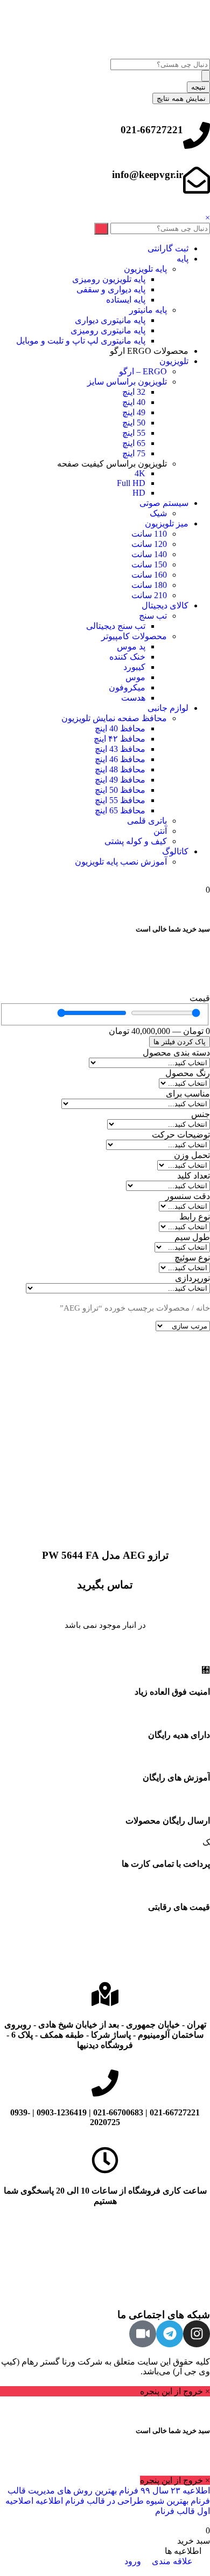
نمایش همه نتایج (181, 98)
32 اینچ (134, 392)
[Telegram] (170, 2334)
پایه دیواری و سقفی (111, 289)
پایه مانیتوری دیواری (110, 320)
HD (139, 493)
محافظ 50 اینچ (120, 790)
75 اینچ (134, 453)
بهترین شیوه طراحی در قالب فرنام (126, 2501)
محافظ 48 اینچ (120, 769)
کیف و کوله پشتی (136, 841)
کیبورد (134, 667)
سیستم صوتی (164, 503)
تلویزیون (174, 361)
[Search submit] (206, 76)
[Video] (143, 2334)
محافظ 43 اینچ (120, 749)
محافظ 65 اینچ (120, 810)
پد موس (131, 646)
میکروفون (127, 687)
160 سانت (149, 575)
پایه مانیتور (148, 310)
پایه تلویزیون (145, 269)
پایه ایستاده (126, 300)
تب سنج (153, 616)
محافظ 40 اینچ (120, 728)
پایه (183, 259)
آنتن (160, 831)
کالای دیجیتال (165, 605)
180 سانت (149, 585)
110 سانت (149, 534)
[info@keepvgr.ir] (197, 180)
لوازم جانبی (168, 708)
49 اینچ (134, 412)
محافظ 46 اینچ (120, 759)
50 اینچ (134, 423)
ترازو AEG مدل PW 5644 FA (105, 1555)
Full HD (131, 483)
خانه (203, 1308)
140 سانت (149, 554)
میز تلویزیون (167, 523)
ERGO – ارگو (143, 371)
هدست (133, 698)
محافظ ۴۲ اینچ (120, 739)
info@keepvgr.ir (148, 174)
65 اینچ (134, 443)
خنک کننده (127, 657)
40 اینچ (134, 402)
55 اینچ (134, 433)
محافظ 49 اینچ (120, 780)
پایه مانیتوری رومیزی (108, 330)
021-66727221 (152, 130)
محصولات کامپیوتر (134, 636)
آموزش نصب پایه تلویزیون (121, 862)
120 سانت (149, 544)
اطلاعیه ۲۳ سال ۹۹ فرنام (163, 2491)
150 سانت (149, 564)
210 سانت (149, 595)
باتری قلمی (147, 821)
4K (140, 473)
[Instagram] (197, 2334)
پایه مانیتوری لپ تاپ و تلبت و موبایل (81, 341)
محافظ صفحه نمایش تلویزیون (114, 718)
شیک (158, 513)
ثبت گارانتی (168, 248)
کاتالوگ (175, 851)
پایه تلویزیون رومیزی (109, 279)
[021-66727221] (197, 135)
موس (135, 677)
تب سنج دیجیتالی (116, 626)
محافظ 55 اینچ (120, 800)
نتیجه (198, 87)
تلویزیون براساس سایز (127, 382)
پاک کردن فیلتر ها (180, 1042)
